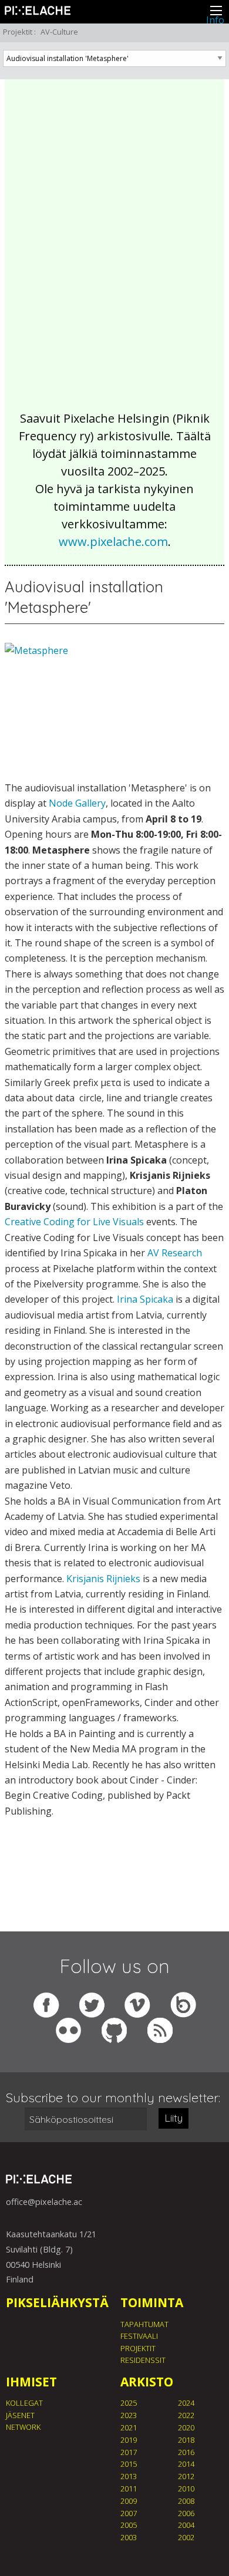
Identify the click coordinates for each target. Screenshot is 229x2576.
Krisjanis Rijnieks (103, 1579)
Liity (174, 2118)
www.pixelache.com (113, 542)
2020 (186, 2427)
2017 (129, 2452)
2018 (186, 2440)
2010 (186, 2489)
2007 (129, 2513)
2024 (186, 2403)
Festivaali (139, 2336)
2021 (129, 2427)
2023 (129, 2415)
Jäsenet (20, 2415)
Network (23, 2427)
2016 (186, 2452)
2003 (129, 2537)
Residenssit (143, 2360)
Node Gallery (77, 803)
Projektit (18, 32)
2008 (186, 2501)
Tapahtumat (144, 2324)
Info (215, 20)
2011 (129, 2489)
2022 (186, 2415)
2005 (129, 2525)
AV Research (175, 1253)
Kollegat (24, 2403)
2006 (186, 2513)
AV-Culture (59, 32)
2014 (186, 2464)
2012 (186, 2476)
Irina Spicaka (145, 1299)
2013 (129, 2476)
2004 (186, 2525)
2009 (129, 2501)
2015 (129, 2464)
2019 (129, 2440)
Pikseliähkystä (57, 2302)
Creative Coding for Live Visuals (74, 1222)
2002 (186, 2537)
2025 (129, 2403)
